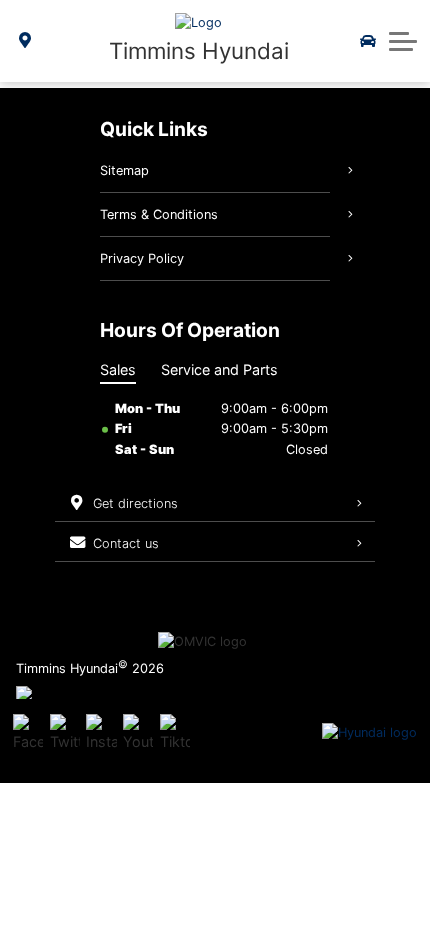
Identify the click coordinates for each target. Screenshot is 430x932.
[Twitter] (65, 733)
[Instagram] (101, 733)
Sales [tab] (118, 369)
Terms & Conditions (159, 214)
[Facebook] (28, 733)
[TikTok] (175, 733)
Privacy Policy (142, 258)
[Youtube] (138, 733)
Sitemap (124, 170)
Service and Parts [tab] (219, 369)
